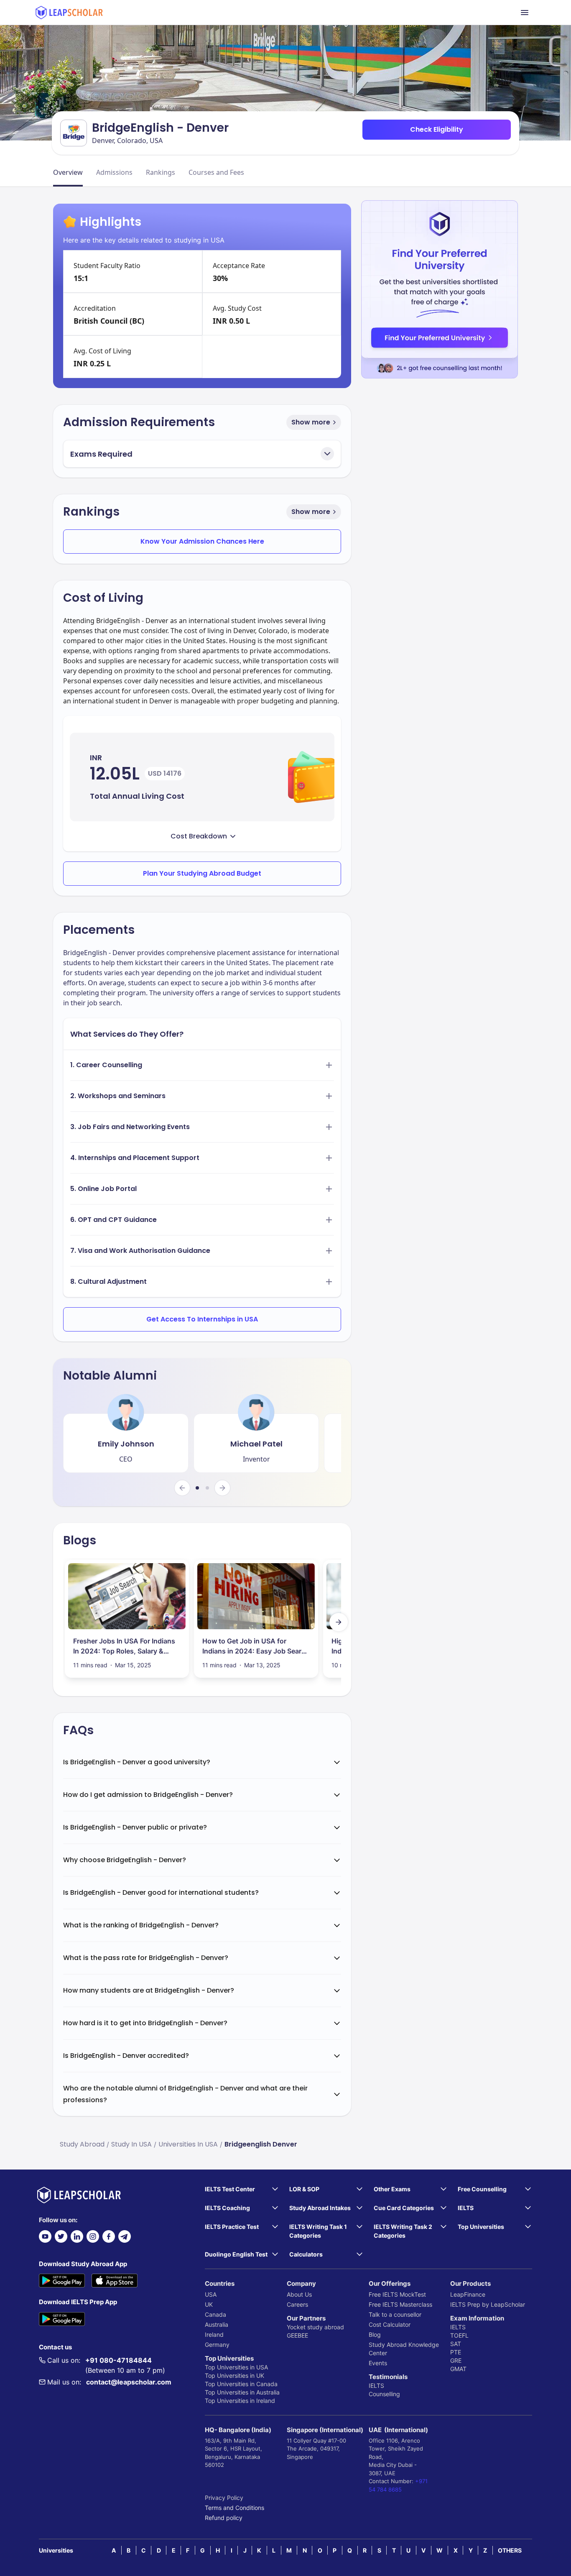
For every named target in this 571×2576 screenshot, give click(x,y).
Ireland (214, 2334)
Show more (311, 422)
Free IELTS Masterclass (400, 2304)
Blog (375, 2334)
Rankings (161, 172)
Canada (215, 2314)
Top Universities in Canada (241, 2384)
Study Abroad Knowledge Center (404, 2349)
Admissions (114, 172)
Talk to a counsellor (395, 2314)
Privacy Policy (224, 2498)
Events (378, 2363)
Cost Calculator (390, 2324)
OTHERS (510, 2550)
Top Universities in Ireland (240, 2401)
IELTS (376, 2386)
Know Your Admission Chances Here (202, 541)
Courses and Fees (216, 172)
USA (211, 2294)
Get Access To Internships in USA (202, 1319)
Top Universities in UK (235, 2375)
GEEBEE (297, 2335)
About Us (299, 2294)
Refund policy (224, 2518)
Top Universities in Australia (242, 2392)
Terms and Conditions (235, 2508)
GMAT (458, 2369)
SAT (456, 2344)
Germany (217, 2345)
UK (209, 2304)
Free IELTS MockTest (397, 2294)
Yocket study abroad (315, 2327)
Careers (297, 2304)
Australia (217, 2324)
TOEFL (459, 2335)
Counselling (384, 2394)
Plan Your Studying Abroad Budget (202, 873)
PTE (456, 2352)
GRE (456, 2360)
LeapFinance (468, 2294)
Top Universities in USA (236, 2367)
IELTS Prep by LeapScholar (488, 2304)
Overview (68, 172)
